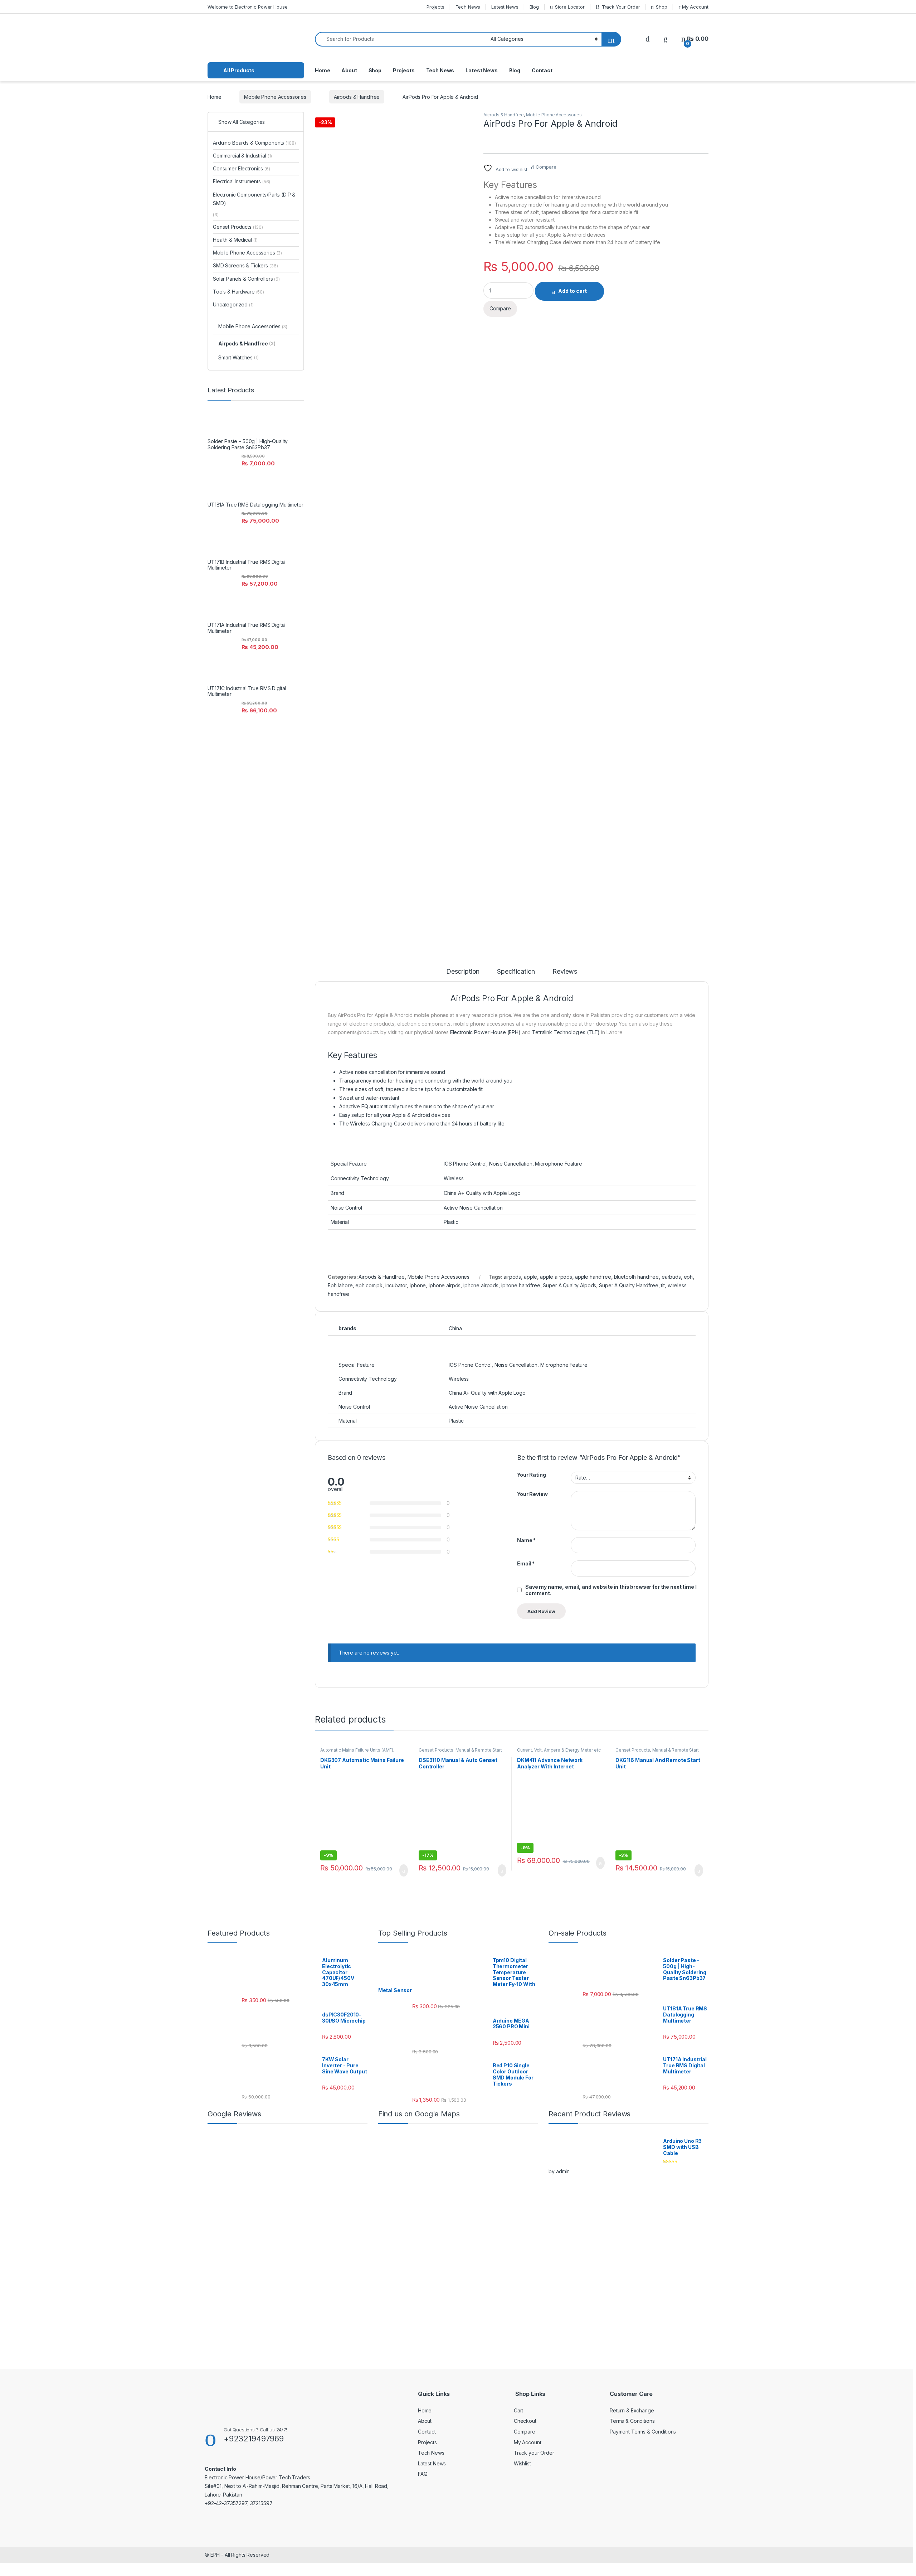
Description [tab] (463, 972)
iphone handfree (521, 1285)
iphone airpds (445, 1285)
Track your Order (534, 2453)
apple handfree (593, 1277)
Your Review (532, 1494)
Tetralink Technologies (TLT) (566, 1032)
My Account (695, 7)
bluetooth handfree (636, 1277)
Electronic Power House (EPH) (485, 1032)
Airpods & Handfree (357, 97)
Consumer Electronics (242, 168)
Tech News (468, 7)
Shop (661, 7)
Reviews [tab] (565, 972)
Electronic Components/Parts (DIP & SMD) (254, 199)
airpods (512, 1277)
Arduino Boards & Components (254, 143)
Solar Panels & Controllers (246, 279)
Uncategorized (233, 304)
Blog (534, 7)
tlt (663, 1285)
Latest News (505, 7)
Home (322, 70)
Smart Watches (238, 357)
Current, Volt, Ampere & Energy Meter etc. (559, 1750)
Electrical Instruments (242, 181)
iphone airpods (481, 1285)
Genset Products (436, 1750)
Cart (518, 2410)
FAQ (423, 2474)
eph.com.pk (369, 1285)
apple (530, 1277)
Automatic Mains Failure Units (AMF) (357, 1750)
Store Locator (570, 7)
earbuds (671, 1277)
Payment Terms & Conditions (643, 2432)
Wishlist (522, 2463)
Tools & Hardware (238, 292)
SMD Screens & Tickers (245, 265)
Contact (542, 70)
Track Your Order (621, 7)
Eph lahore (340, 1285)
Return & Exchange (632, 2410)
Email (526, 1563)
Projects (435, 7)
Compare (546, 167)
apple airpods (556, 1277)
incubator (396, 1285)
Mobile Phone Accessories (275, 97)
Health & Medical (235, 240)
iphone (418, 1285)
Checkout (525, 2421)
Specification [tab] (516, 972)
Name (526, 1540)
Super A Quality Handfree (629, 1285)
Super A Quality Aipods (569, 1285)
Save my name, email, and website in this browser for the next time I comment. (611, 1590)
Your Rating (531, 1475)
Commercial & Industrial (242, 156)
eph (688, 1277)
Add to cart (572, 291)
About (349, 70)
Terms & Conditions (632, 2421)
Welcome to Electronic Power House (247, 7)
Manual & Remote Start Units (460, 1752)
